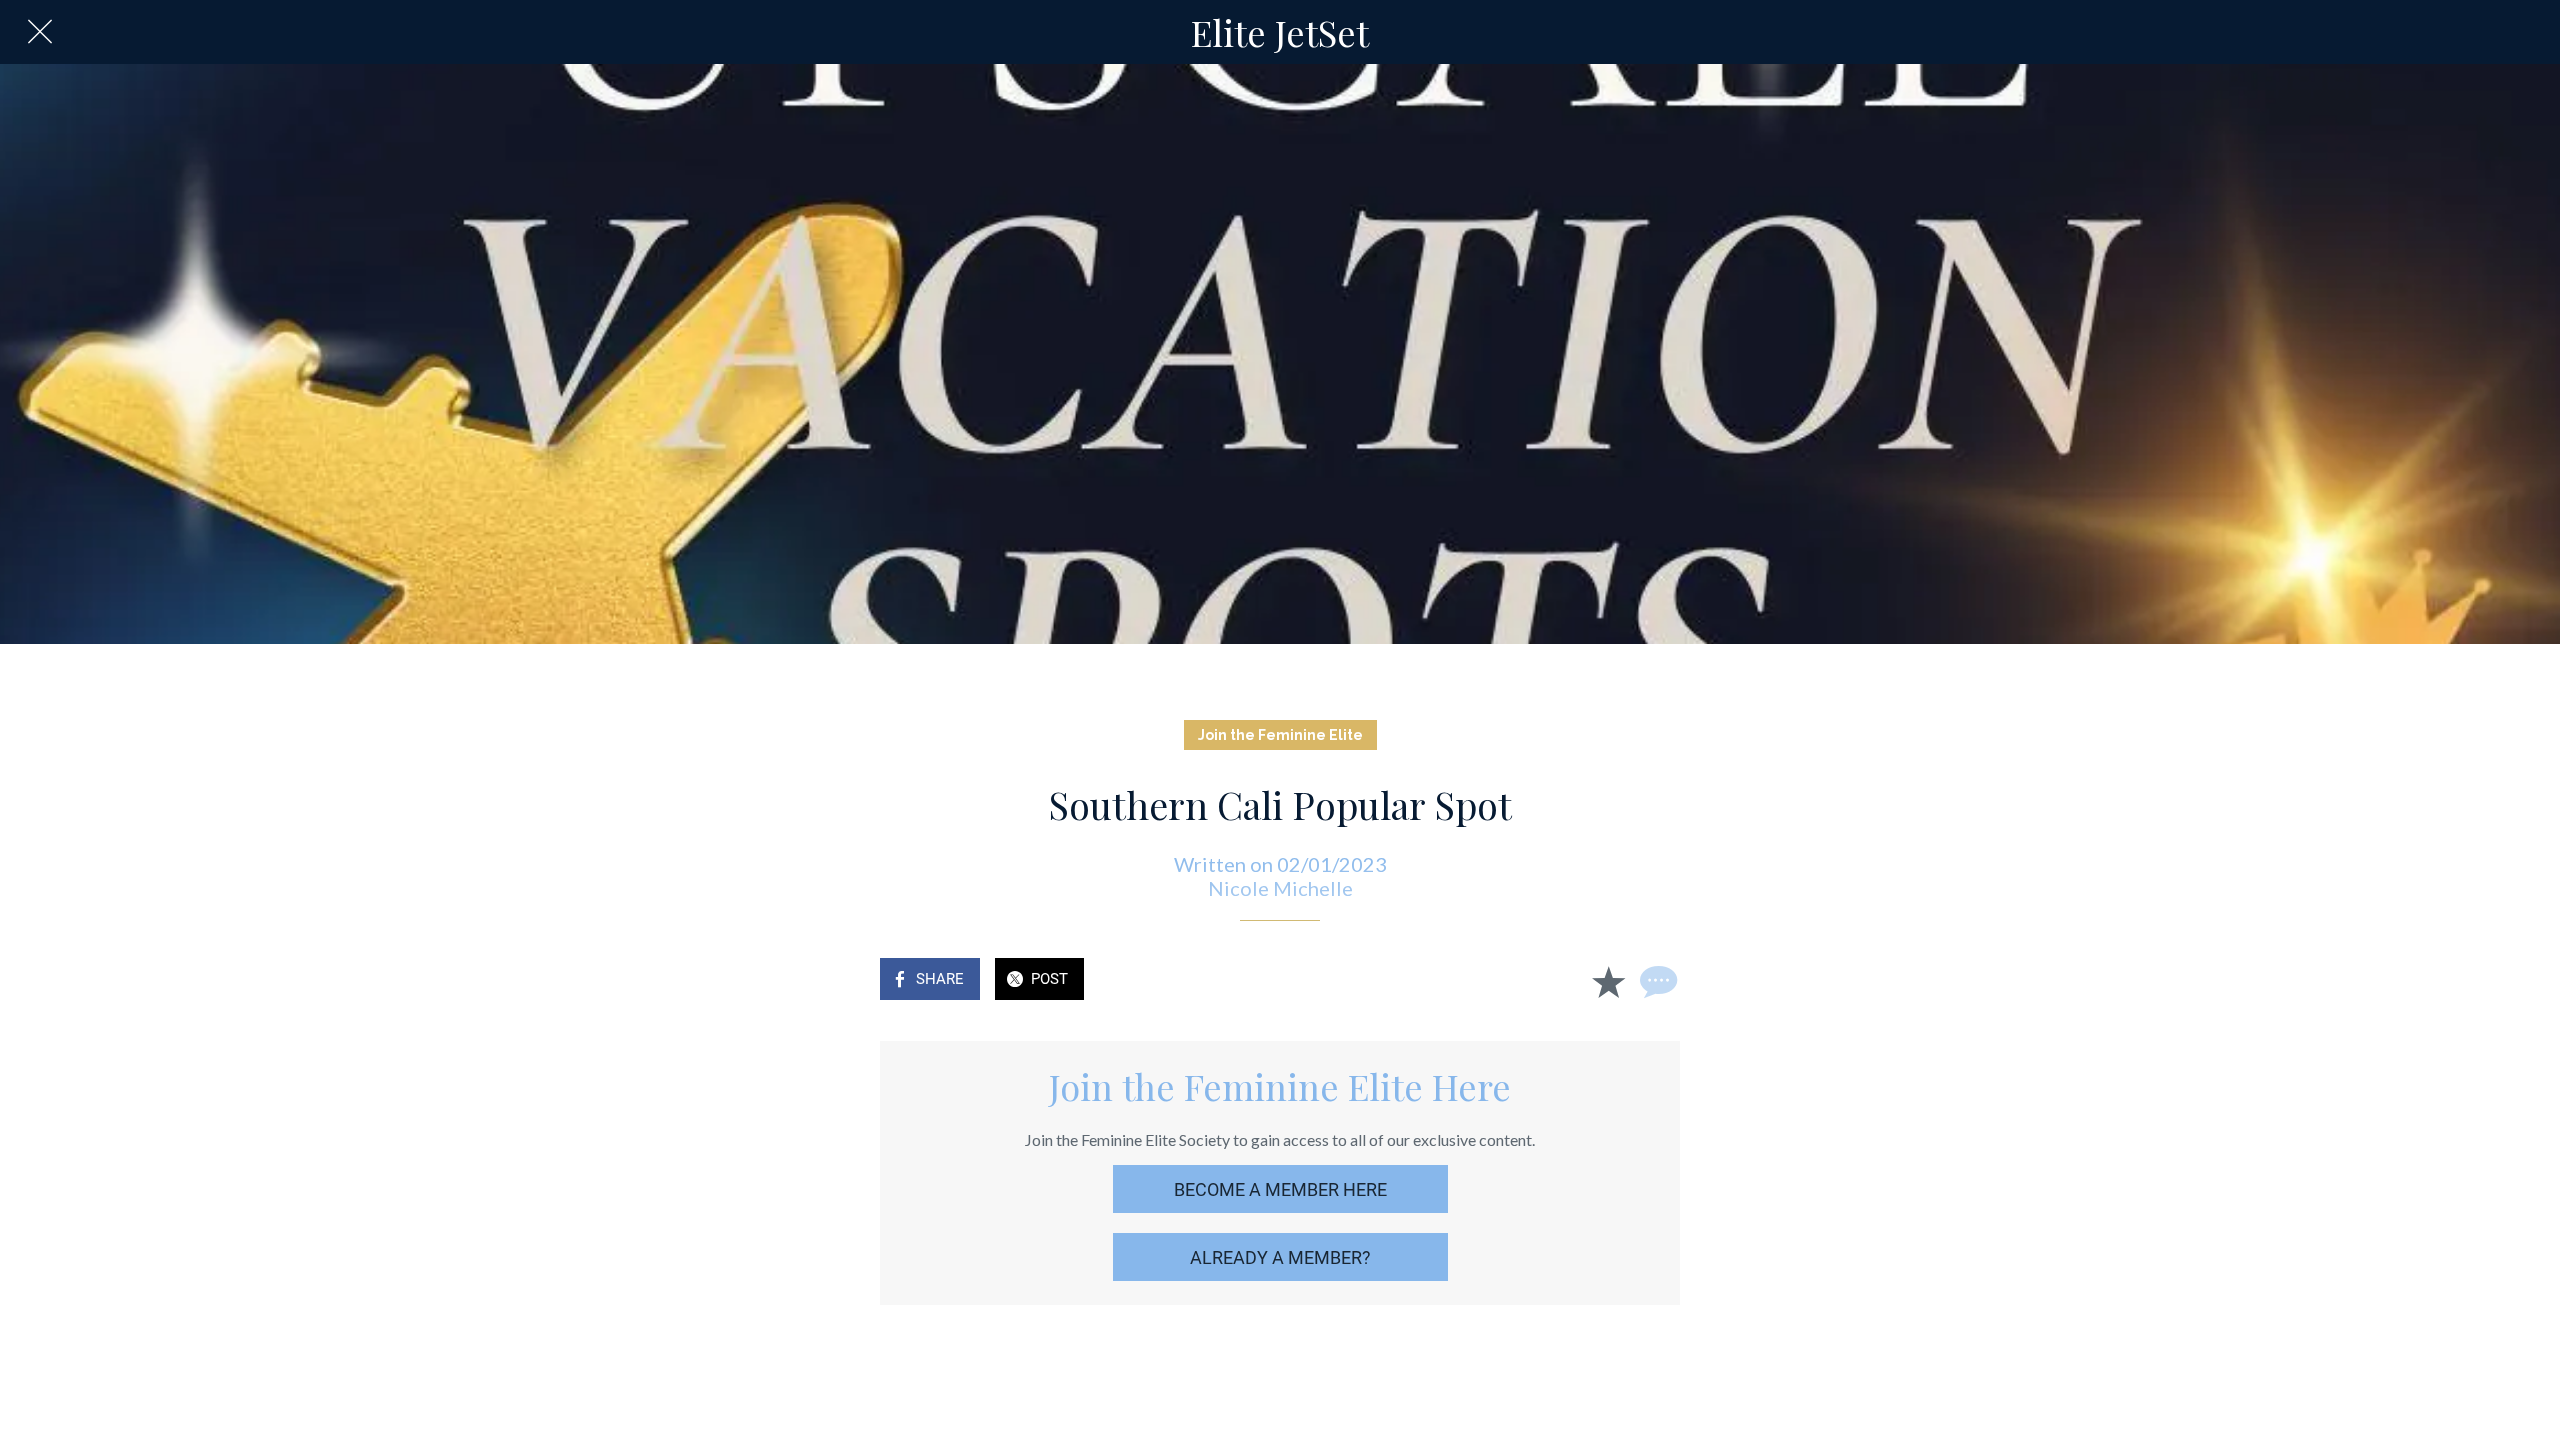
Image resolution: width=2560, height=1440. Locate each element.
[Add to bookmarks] (1608, 981)
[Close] (40, 32)
